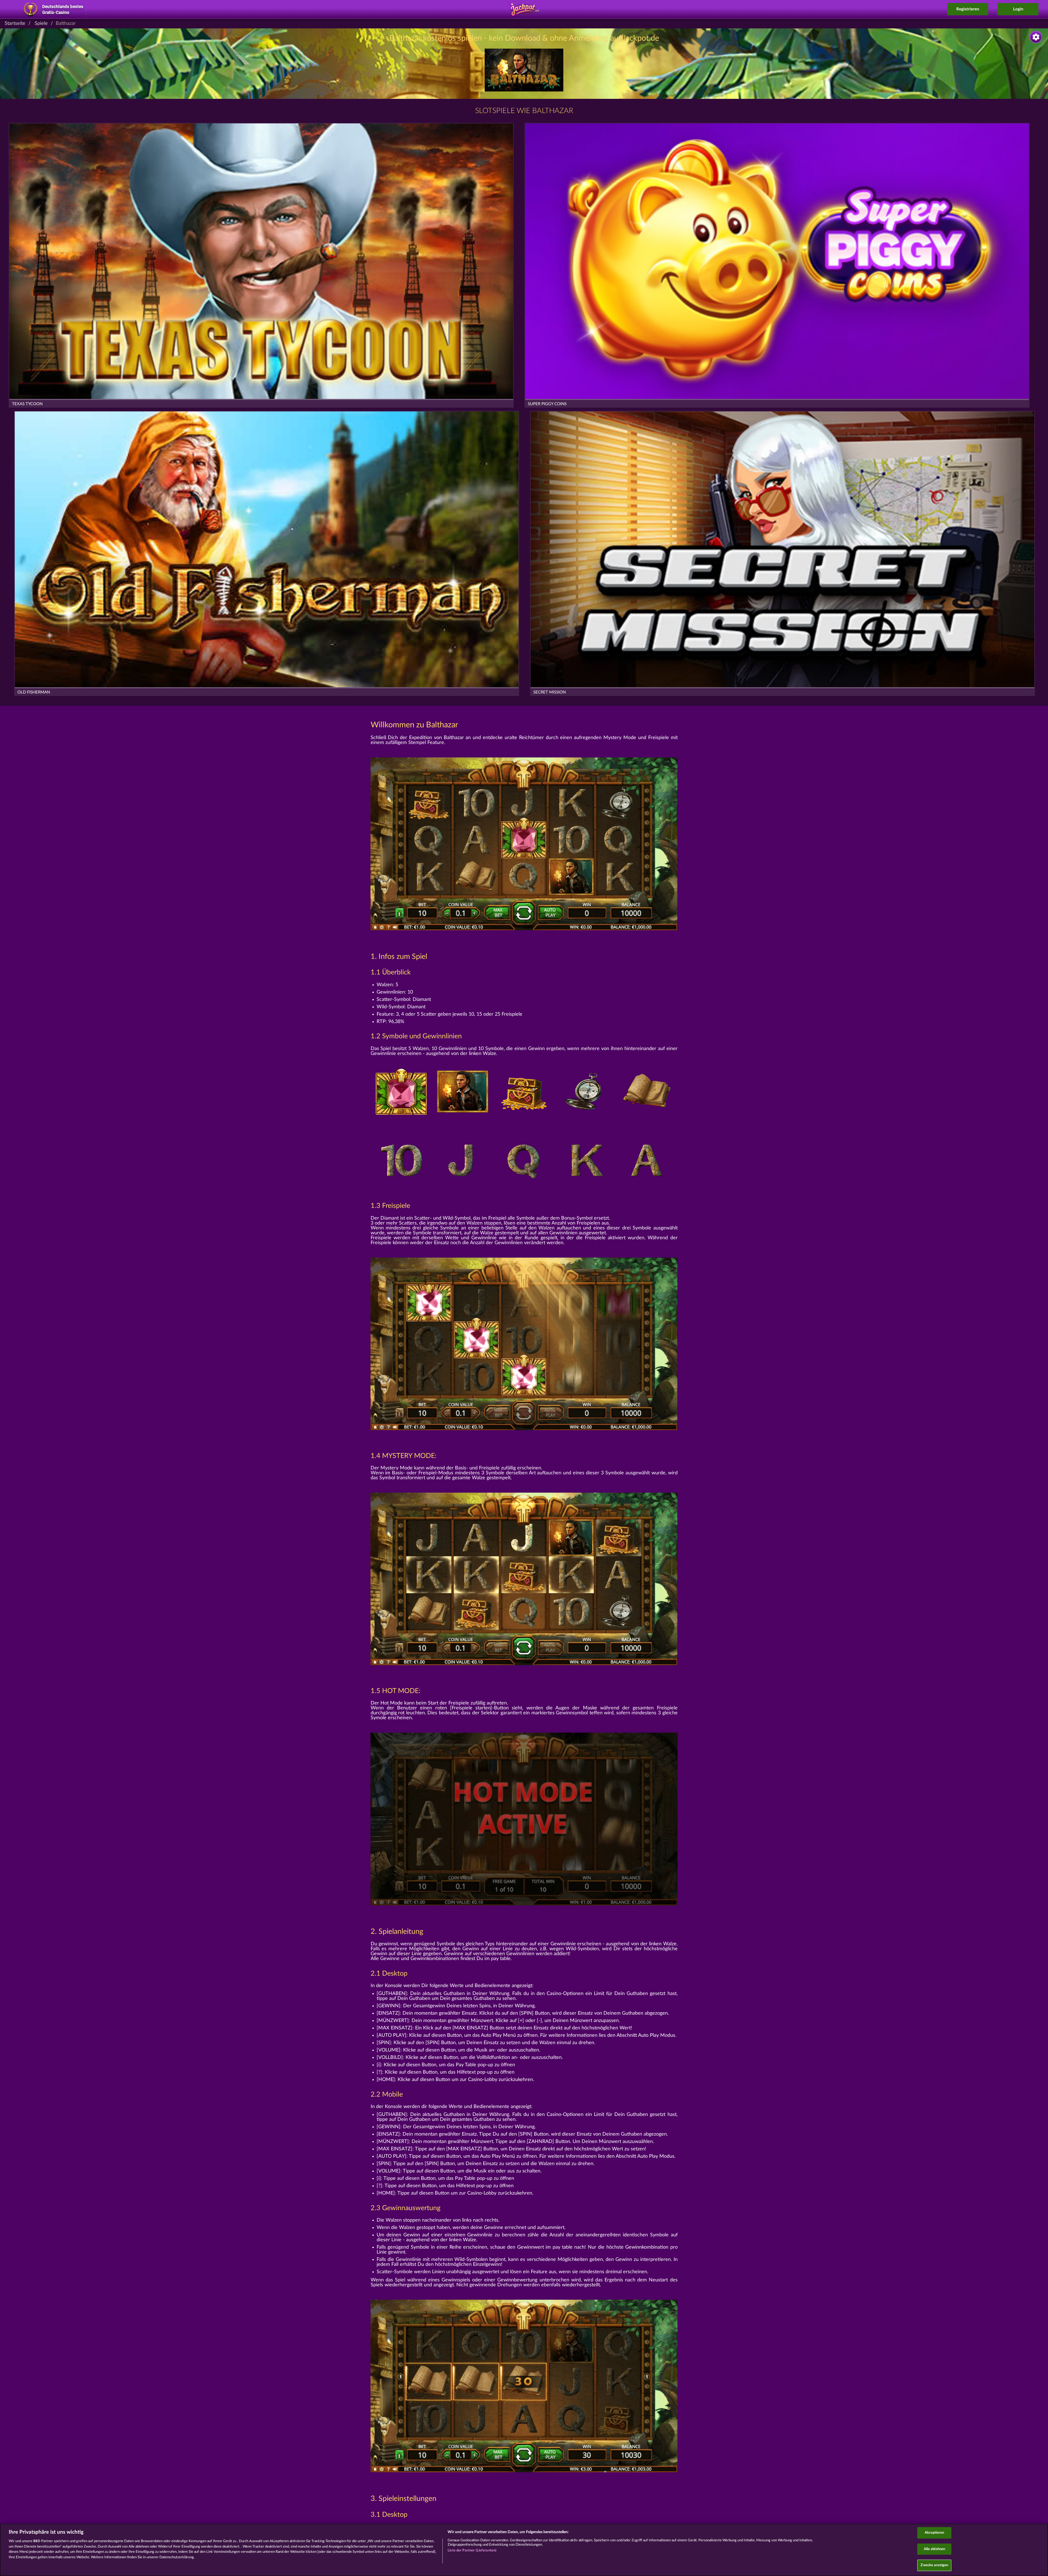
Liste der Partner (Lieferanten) (472, 2550)
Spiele (41, 23)
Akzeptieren (934, 2533)
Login (1018, 9)
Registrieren (968, 9)
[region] (524, 2550)
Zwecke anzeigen (934, 2565)
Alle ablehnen (935, 2549)
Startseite (15, 23)
